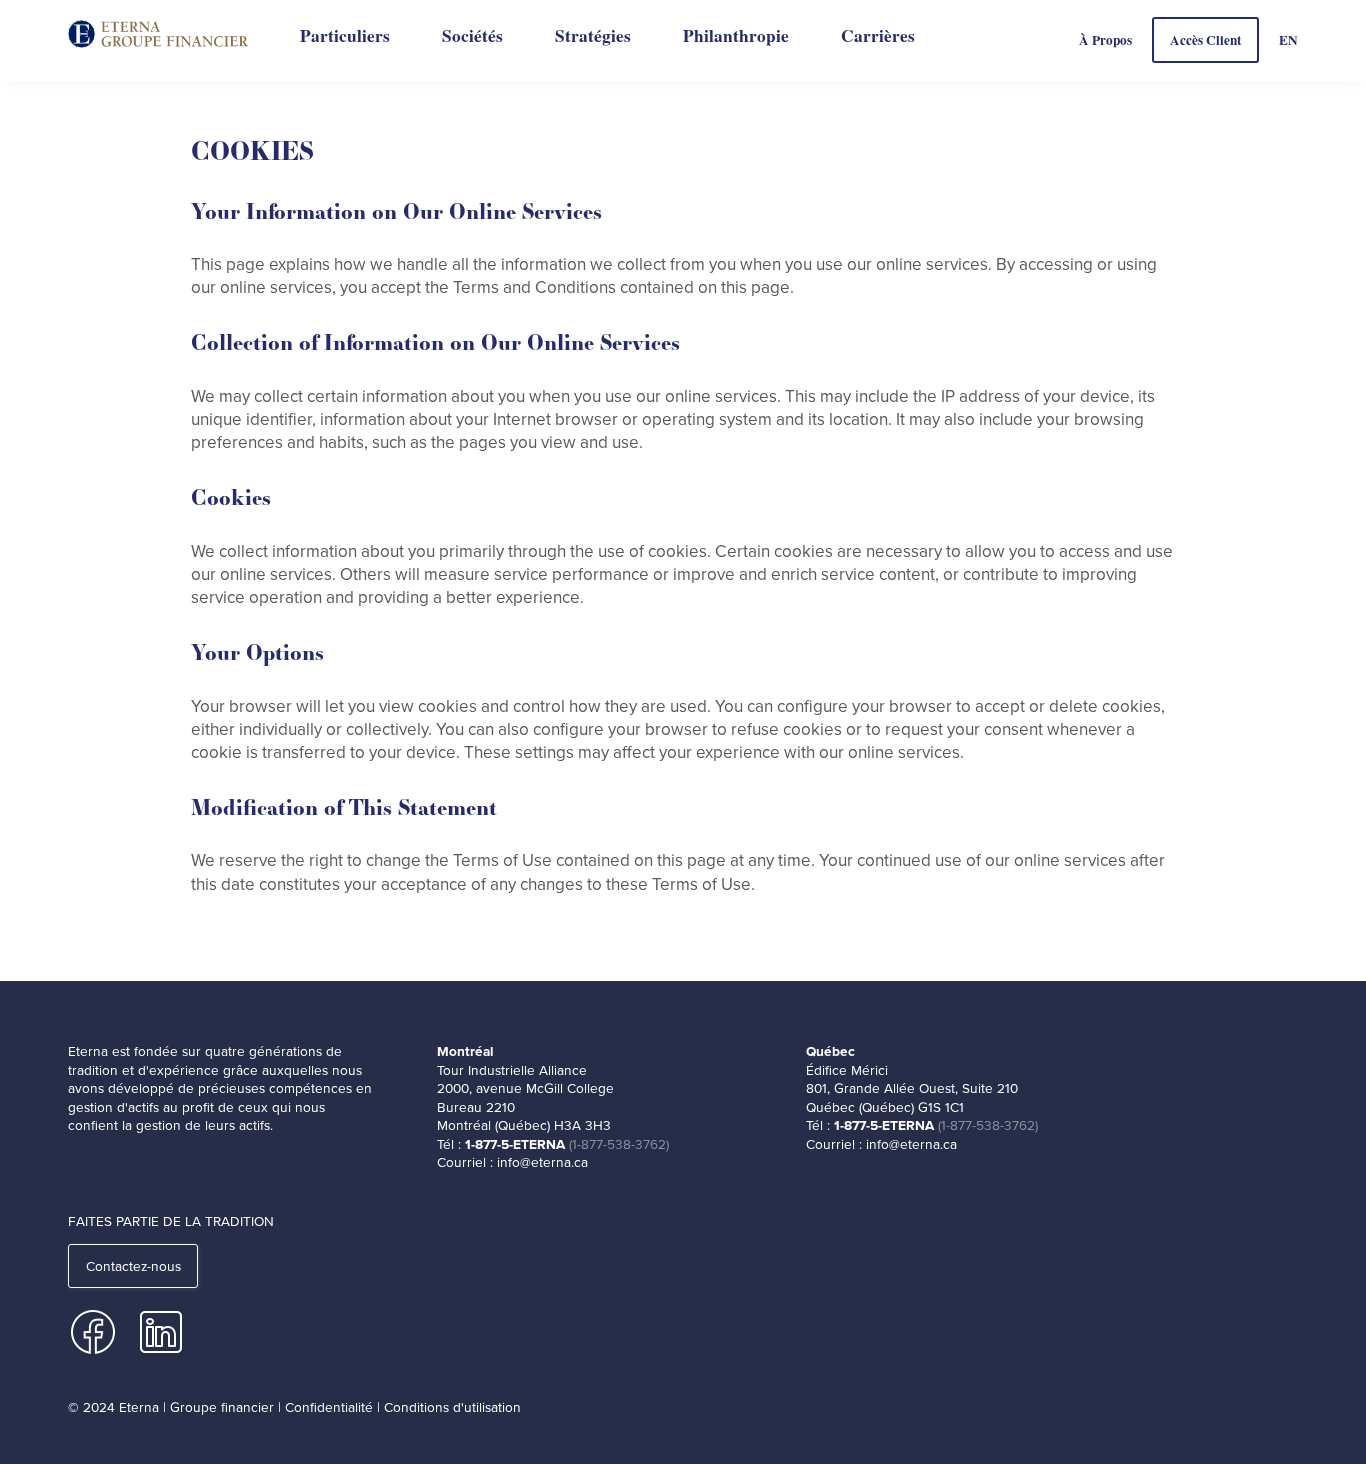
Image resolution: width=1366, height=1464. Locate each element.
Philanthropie (736, 35)
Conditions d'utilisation (452, 1407)
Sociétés (472, 35)
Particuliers (345, 35)
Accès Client (1205, 40)
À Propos (1105, 40)
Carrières (878, 35)
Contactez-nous (133, 1266)
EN (1288, 40)
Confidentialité (329, 1407)
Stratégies (593, 35)
